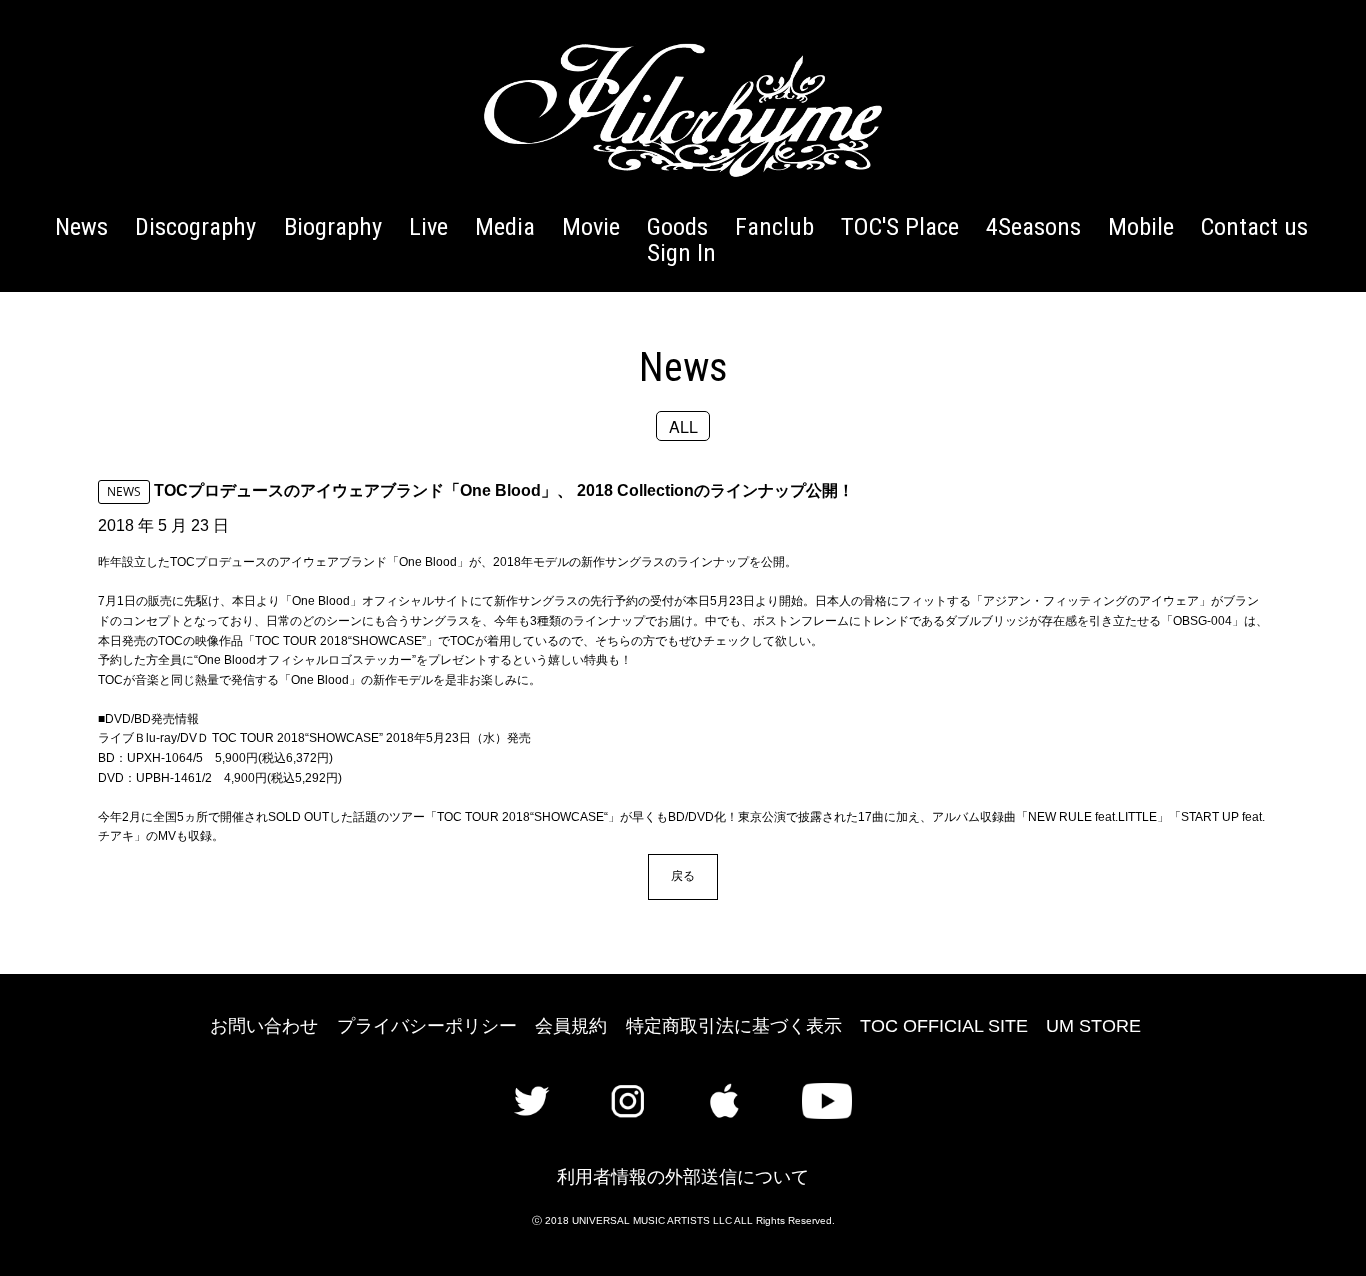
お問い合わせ (264, 1026)
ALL (683, 425)
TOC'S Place (900, 226)
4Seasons (1033, 226)
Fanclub (774, 226)
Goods (677, 226)
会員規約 (571, 1026)
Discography (195, 226)
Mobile (1141, 226)
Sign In (681, 252)
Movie (591, 226)
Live (428, 226)
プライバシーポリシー (427, 1026)
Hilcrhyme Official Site (683, 110)
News (81, 226)
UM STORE (1093, 1026)
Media (505, 226)
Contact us (1254, 226)
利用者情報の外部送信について (683, 1177)
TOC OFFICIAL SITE (944, 1026)
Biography (333, 226)
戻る (683, 875)
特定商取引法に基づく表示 (734, 1026)
